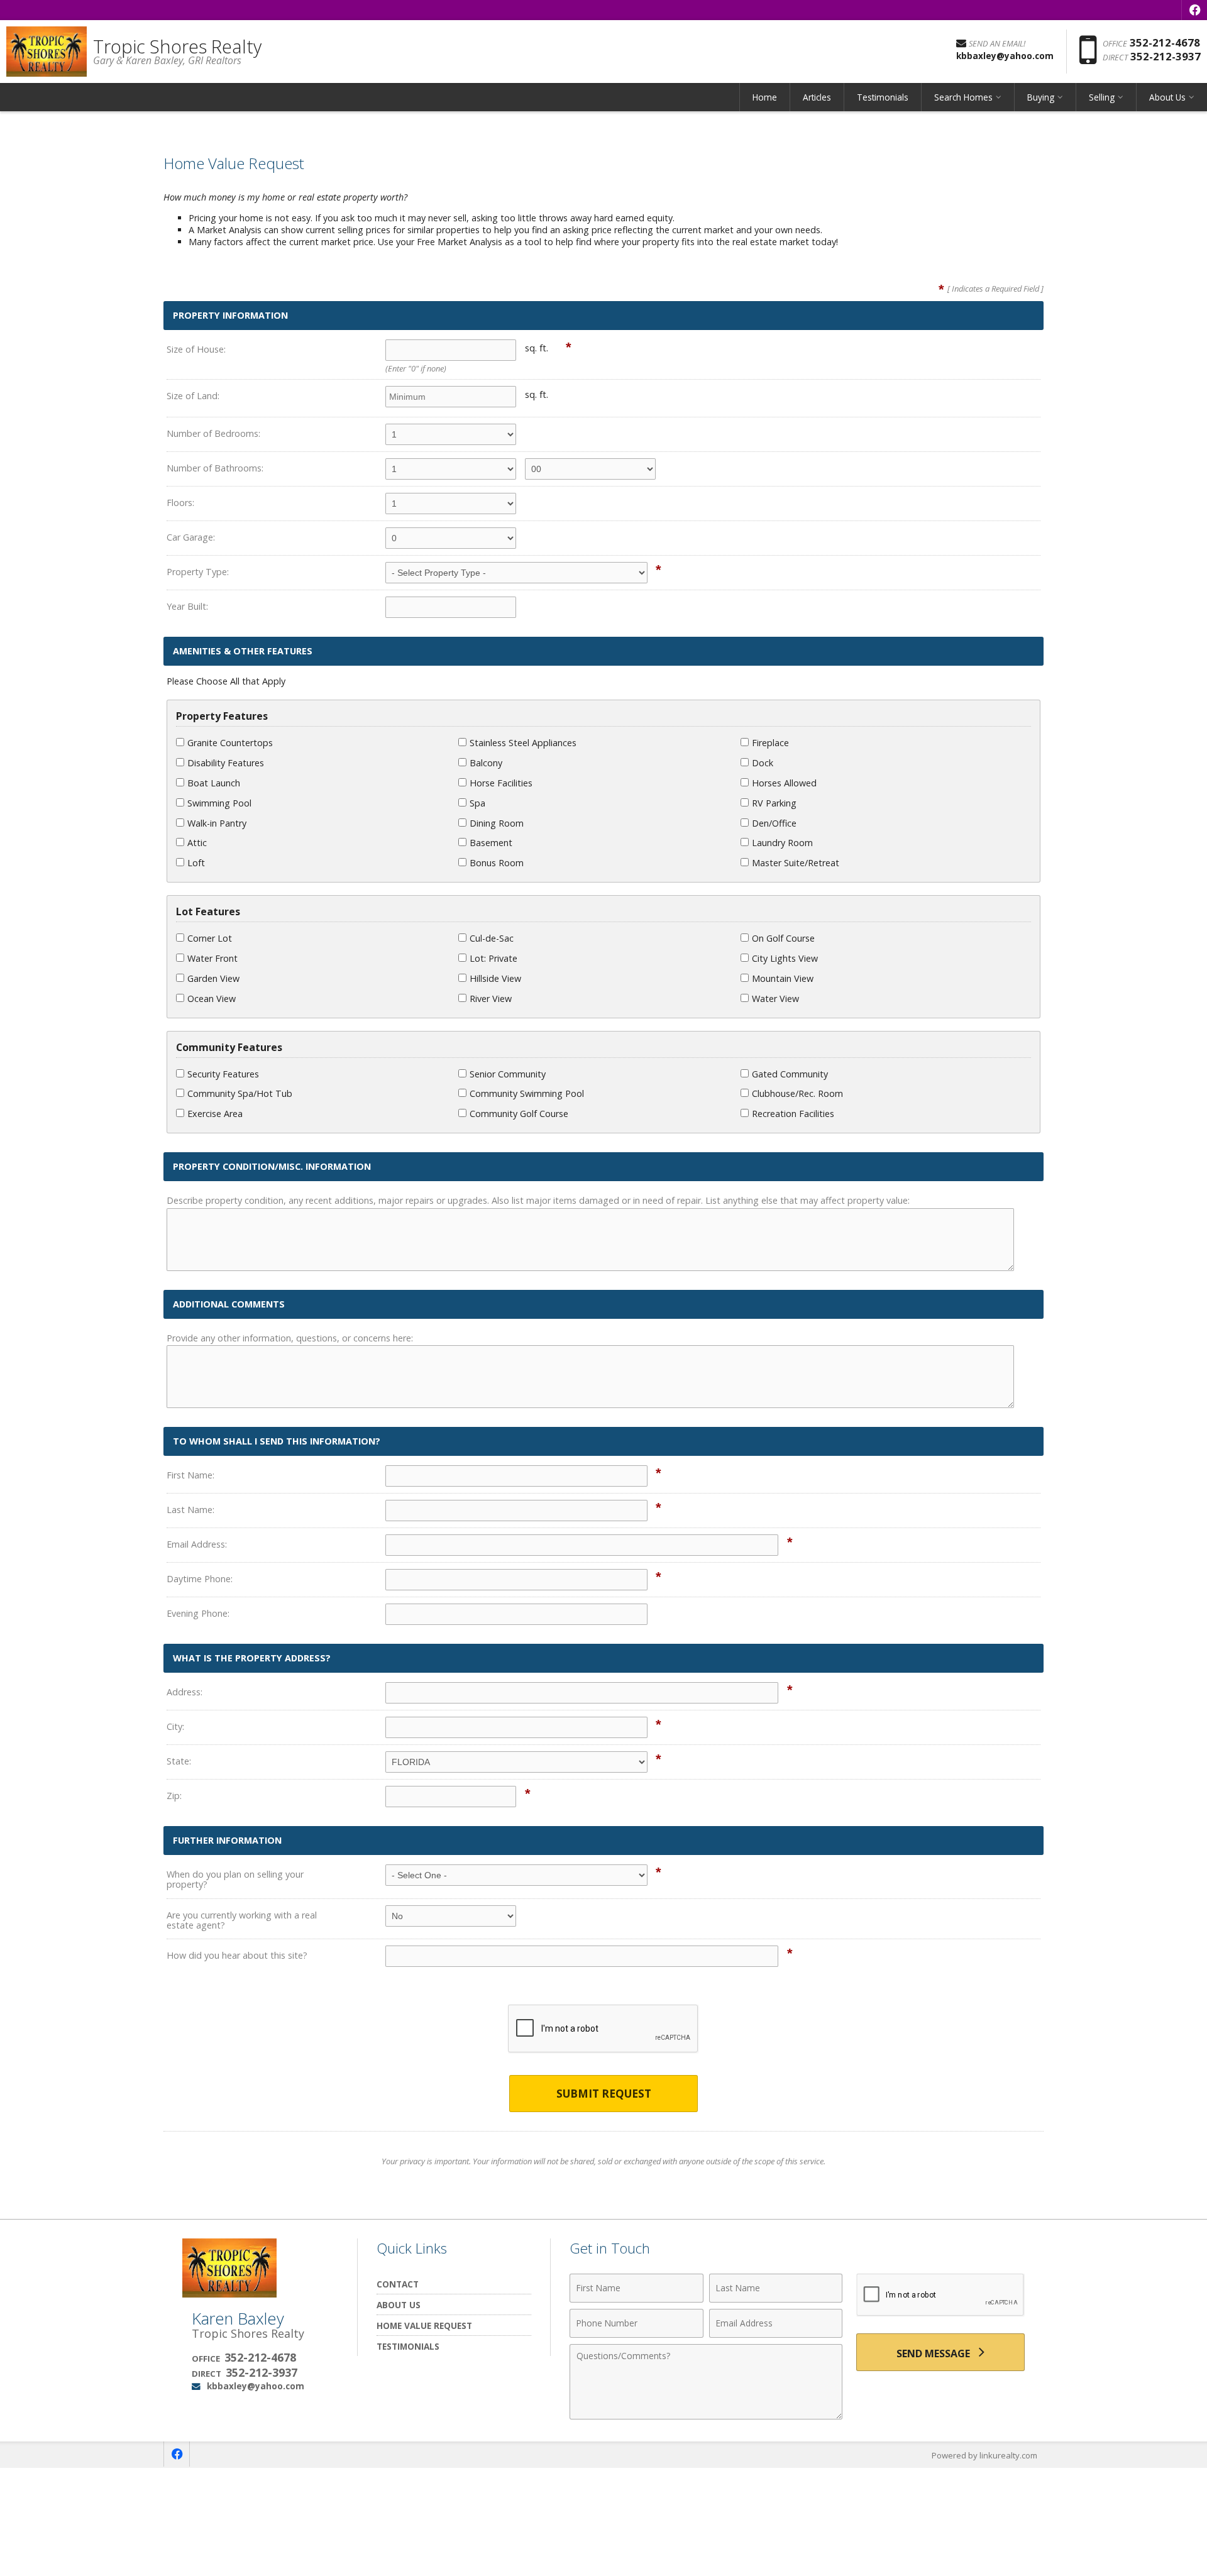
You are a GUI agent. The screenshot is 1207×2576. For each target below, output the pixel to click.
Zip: (174, 1796)
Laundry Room (782, 843)
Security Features (223, 1074)
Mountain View (783, 978)
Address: (185, 1692)
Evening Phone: (198, 1613)
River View (491, 999)
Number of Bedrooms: (213, 433)
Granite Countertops (230, 743)
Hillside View (495, 978)
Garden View (213, 978)
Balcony (486, 763)
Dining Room (497, 823)
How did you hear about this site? (237, 1955)
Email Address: (197, 1544)
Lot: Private (493, 958)
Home (765, 97)
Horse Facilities (501, 783)
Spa (477, 803)
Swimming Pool (219, 803)
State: (179, 1761)
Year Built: (187, 606)
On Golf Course (783, 938)
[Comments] (706, 2416)
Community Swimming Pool (527, 1093)
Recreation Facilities (793, 1114)
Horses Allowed (784, 783)
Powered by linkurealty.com (984, 2455)
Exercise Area (215, 1114)
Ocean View (212, 999)
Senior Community (508, 1074)
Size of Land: (193, 396)
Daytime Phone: (200, 1579)
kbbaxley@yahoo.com (256, 2386)
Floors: (180, 503)
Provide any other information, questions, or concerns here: (290, 1338)
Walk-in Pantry (217, 823)
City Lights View (785, 958)
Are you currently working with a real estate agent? (242, 1920)
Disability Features (226, 763)
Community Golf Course (519, 1114)
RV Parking (774, 803)
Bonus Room (497, 863)
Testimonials (883, 97)
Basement (491, 843)
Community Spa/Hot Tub (240, 1093)
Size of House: (196, 349)
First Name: (190, 1475)
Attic (197, 843)
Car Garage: (191, 537)
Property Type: (198, 572)
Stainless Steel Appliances (523, 743)
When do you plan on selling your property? (235, 1879)
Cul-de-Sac (492, 938)
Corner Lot (210, 938)
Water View (775, 999)
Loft (196, 863)
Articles (817, 97)
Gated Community (790, 1074)
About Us (399, 2305)
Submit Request (604, 2094)
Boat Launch (214, 783)
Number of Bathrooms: (215, 468)
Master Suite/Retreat (796, 863)
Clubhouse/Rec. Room (797, 1093)
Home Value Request (424, 2326)
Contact (398, 2284)
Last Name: (190, 1510)
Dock (763, 763)
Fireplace (770, 743)
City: (175, 1726)
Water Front (212, 958)
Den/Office (774, 823)
